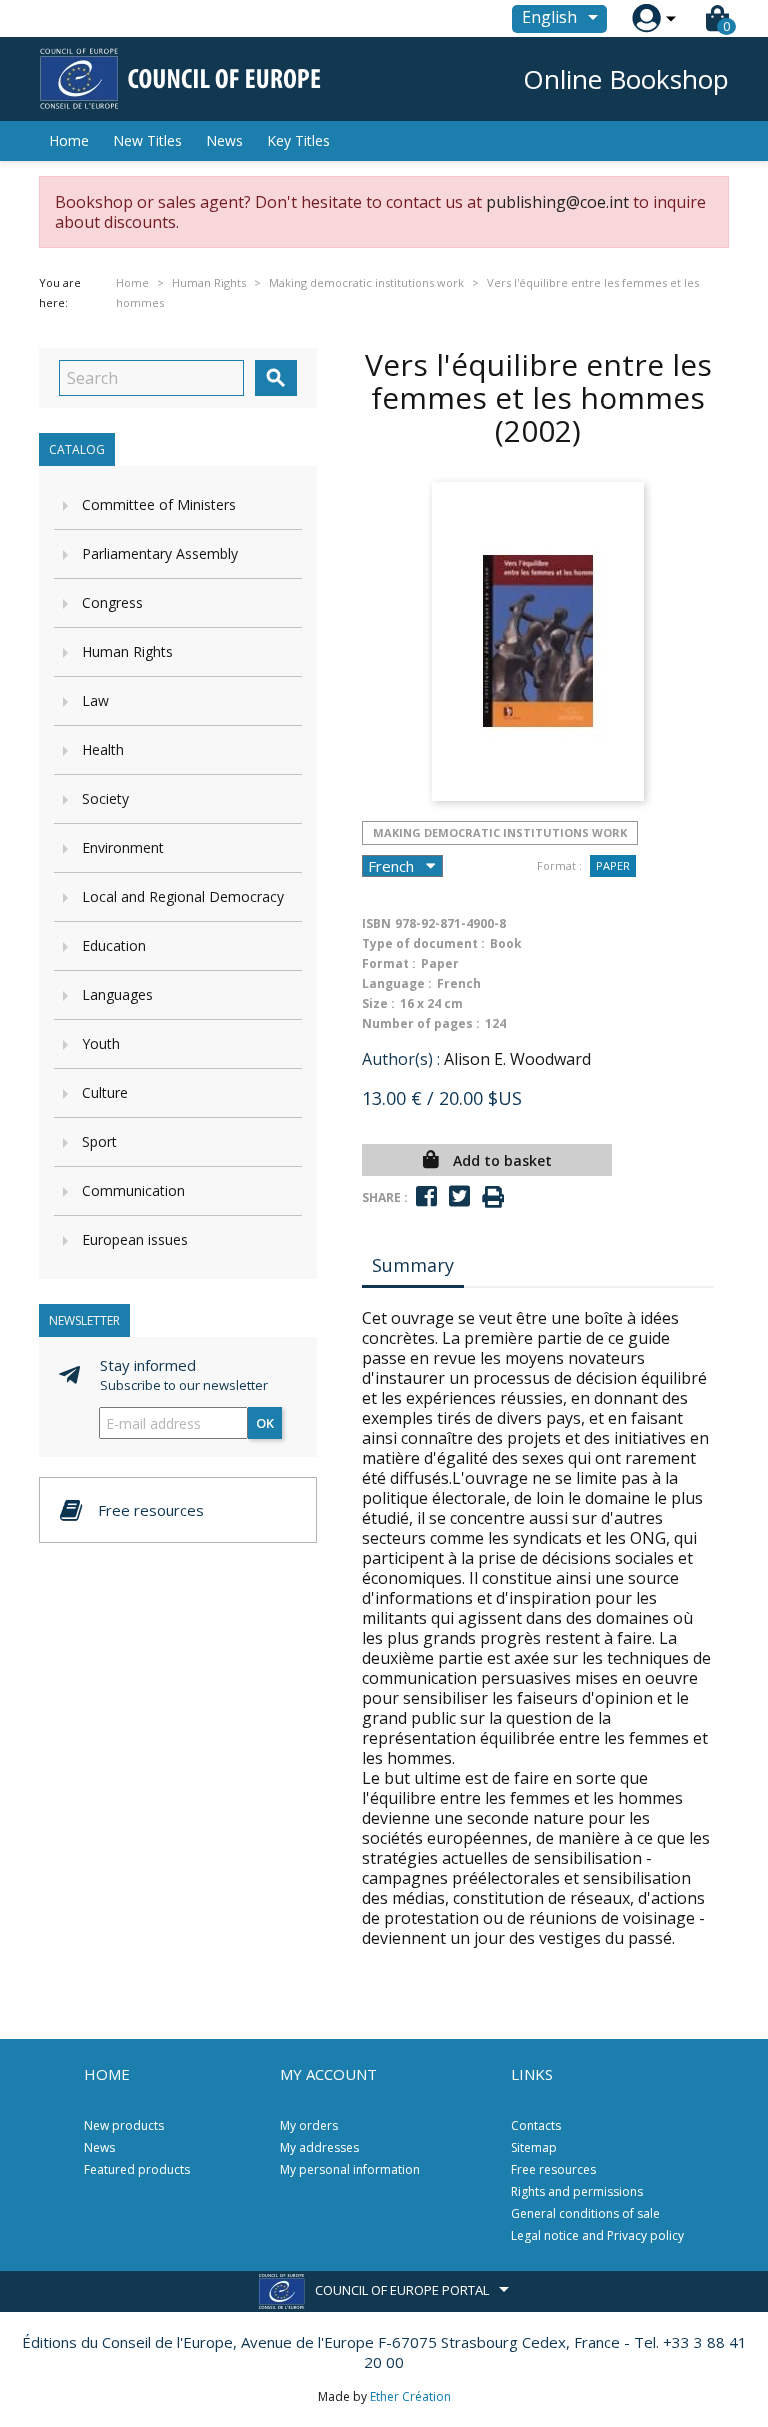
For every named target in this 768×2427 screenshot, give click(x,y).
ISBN (376, 923)
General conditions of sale (585, 2213)
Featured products (137, 2169)
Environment (123, 847)
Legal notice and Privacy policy (597, 2235)
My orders (309, 2125)
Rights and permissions (577, 2191)
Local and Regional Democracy (183, 896)
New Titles (147, 140)
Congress (112, 602)
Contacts (536, 2125)
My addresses (319, 2147)
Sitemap (534, 2147)
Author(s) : (401, 1059)
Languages (117, 994)
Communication (133, 1190)
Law (95, 700)
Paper (613, 865)
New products (124, 2125)
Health (103, 749)
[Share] (426, 1196)
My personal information (350, 2169)
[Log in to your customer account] (646, 18)
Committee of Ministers (159, 504)
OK (265, 1423)
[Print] (493, 1197)
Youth (101, 1043)
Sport (99, 1141)
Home (69, 140)
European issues (135, 1239)
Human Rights (127, 651)
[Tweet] (459, 1196)
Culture (105, 1092)
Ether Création (410, 2396)
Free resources (553, 2169)
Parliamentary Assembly (160, 553)
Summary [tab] (413, 1265)
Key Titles (298, 140)
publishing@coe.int (557, 202)
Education (114, 945)
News (224, 140)
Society (105, 798)
